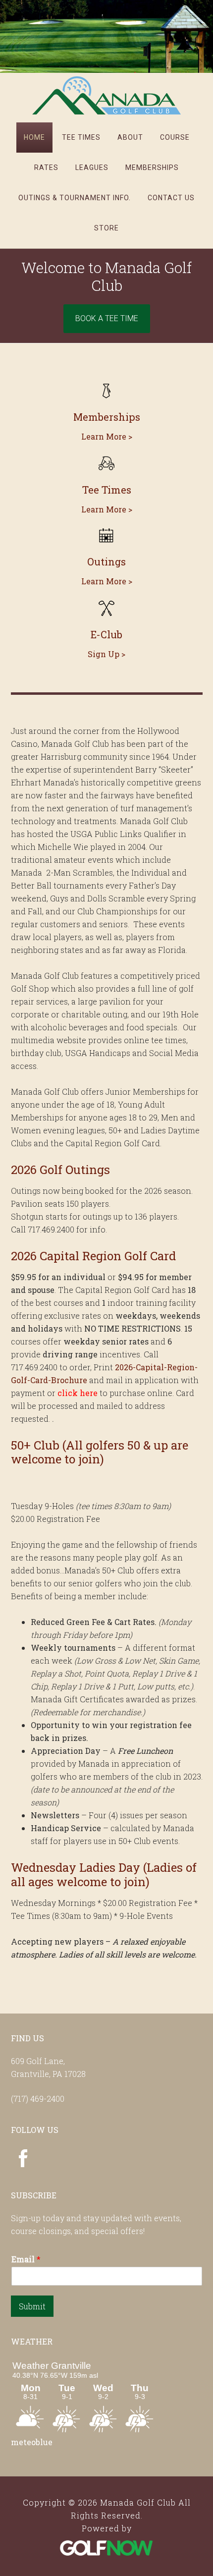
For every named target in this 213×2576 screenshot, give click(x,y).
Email (26, 2259)
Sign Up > (106, 654)
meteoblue (32, 2442)
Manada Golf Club (106, 95)
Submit (32, 2306)
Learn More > (107, 436)
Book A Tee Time (107, 318)
